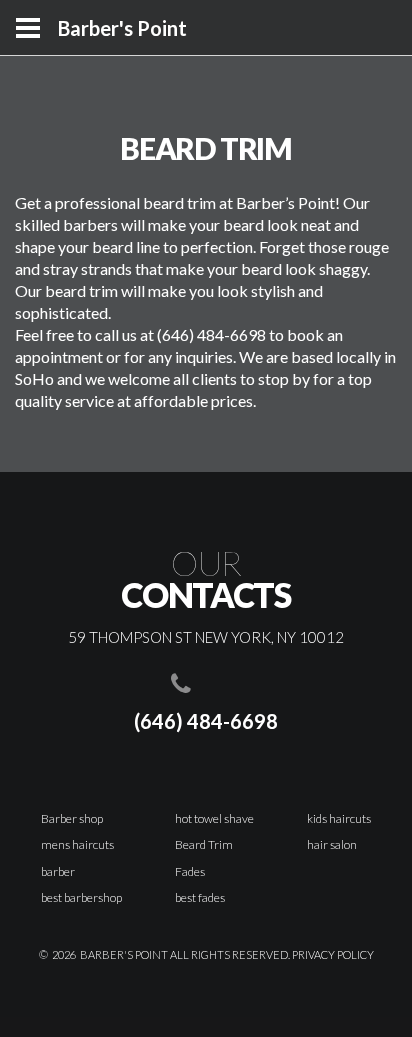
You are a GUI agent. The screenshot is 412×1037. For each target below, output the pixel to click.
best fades (200, 897)
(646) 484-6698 (206, 721)
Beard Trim (204, 844)
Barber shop (72, 818)
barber (58, 871)
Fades (190, 871)
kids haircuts (339, 818)
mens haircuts (77, 844)
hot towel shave (214, 818)
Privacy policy (333, 954)
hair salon (332, 844)
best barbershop (81, 897)
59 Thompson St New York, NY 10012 (206, 637)
